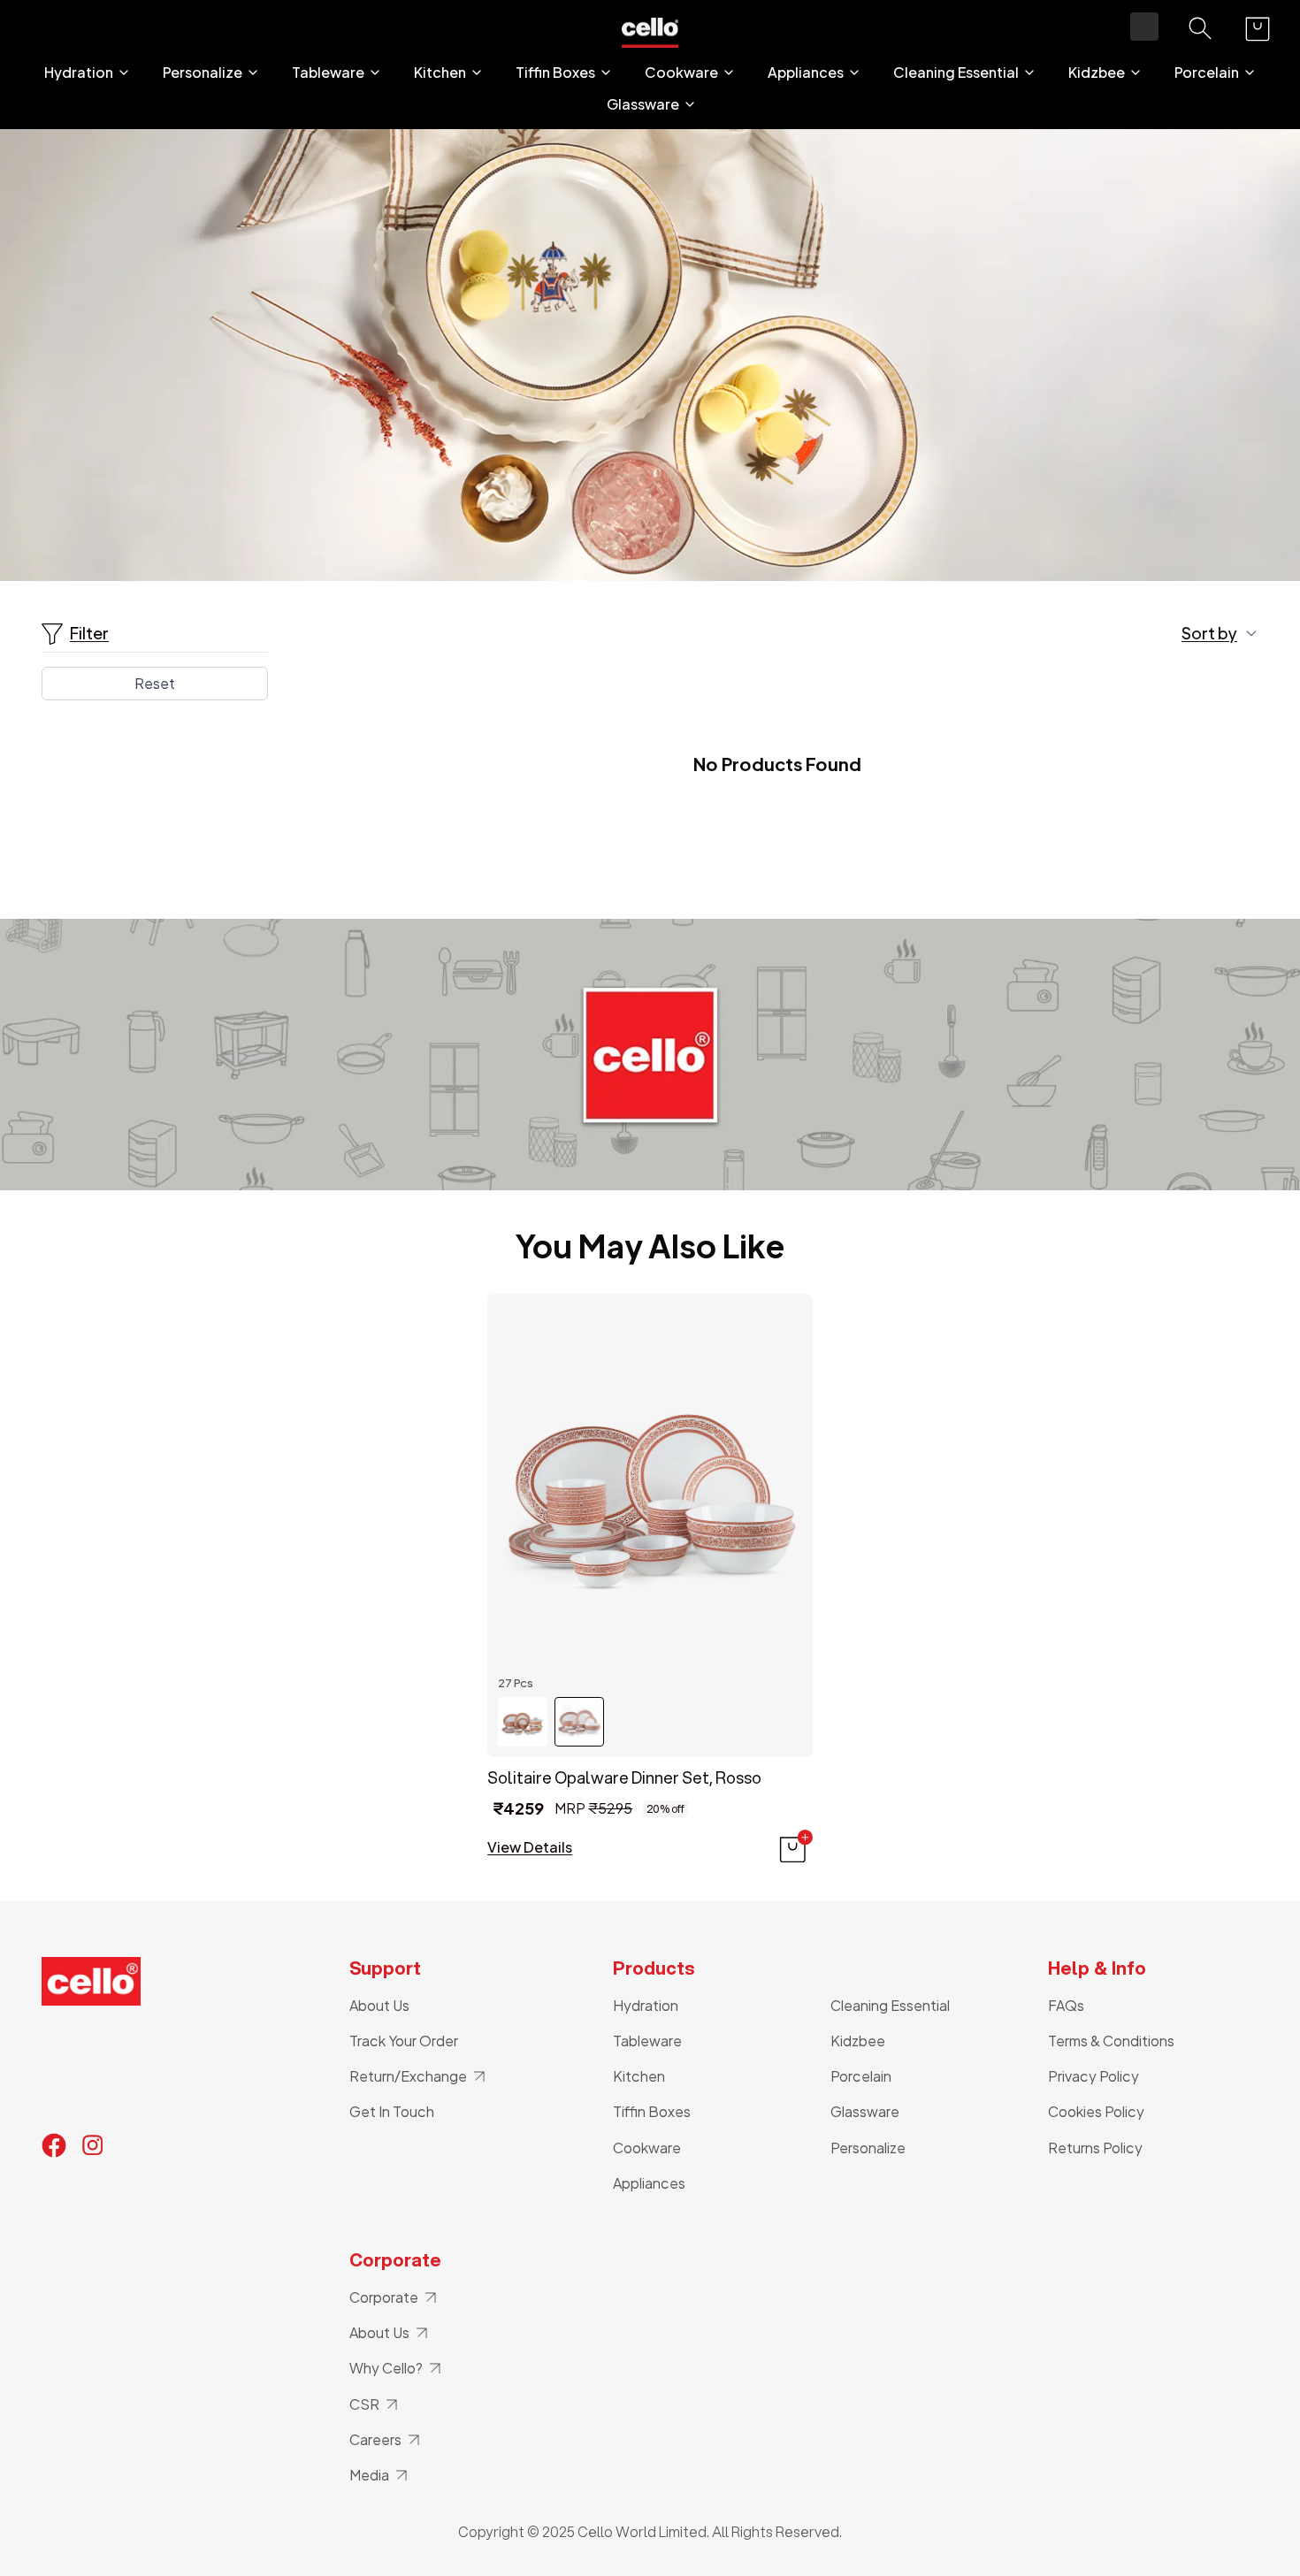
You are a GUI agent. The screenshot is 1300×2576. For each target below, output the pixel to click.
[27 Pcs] (579, 1722)
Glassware (643, 104)
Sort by (1209, 633)
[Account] (1144, 27)
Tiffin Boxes (555, 73)
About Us (379, 2005)
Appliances (806, 73)
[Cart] (1258, 29)
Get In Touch (392, 2111)
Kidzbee (1097, 73)
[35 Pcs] (523, 1722)
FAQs (1066, 2005)
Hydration (79, 73)
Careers (375, 2439)
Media (369, 2475)
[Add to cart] (795, 1847)
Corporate (384, 2297)
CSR (364, 2404)
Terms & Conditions (1111, 2041)
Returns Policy (1095, 2148)
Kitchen (440, 73)
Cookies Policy (1096, 2111)
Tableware (328, 73)
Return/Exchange (408, 2076)
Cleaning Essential (956, 73)
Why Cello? (386, 2368)
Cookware (681, 73)
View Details (530, 1847)
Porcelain (1207, 73)
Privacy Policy (1094, 2076)
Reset (155, 683)
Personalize (203, 73)
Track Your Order (404, 2041)
